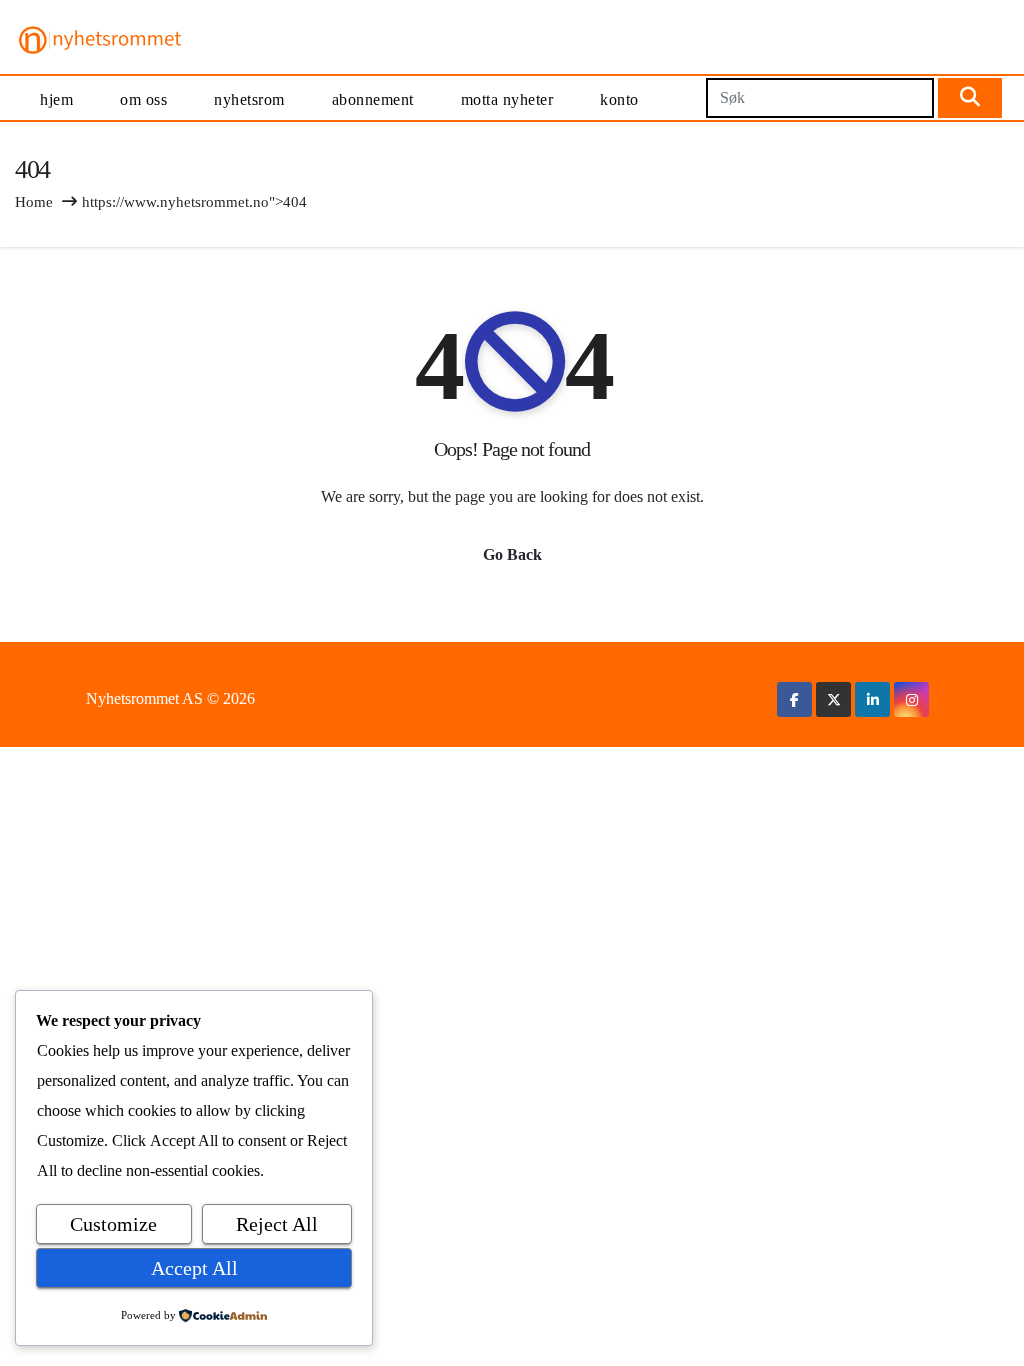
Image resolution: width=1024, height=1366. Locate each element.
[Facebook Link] (794, 699)
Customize (113, 1224)
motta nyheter (507, 99)
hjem (56, 99)
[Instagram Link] (912, 699)
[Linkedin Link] (873, 699)
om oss (143, 99)
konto (619, 99)
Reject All (277, 1224)
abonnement (373, 99)
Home (34, 202)
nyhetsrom (249, 99)
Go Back (512, 554)
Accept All (194, 1268)
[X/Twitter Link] (834, 699)
